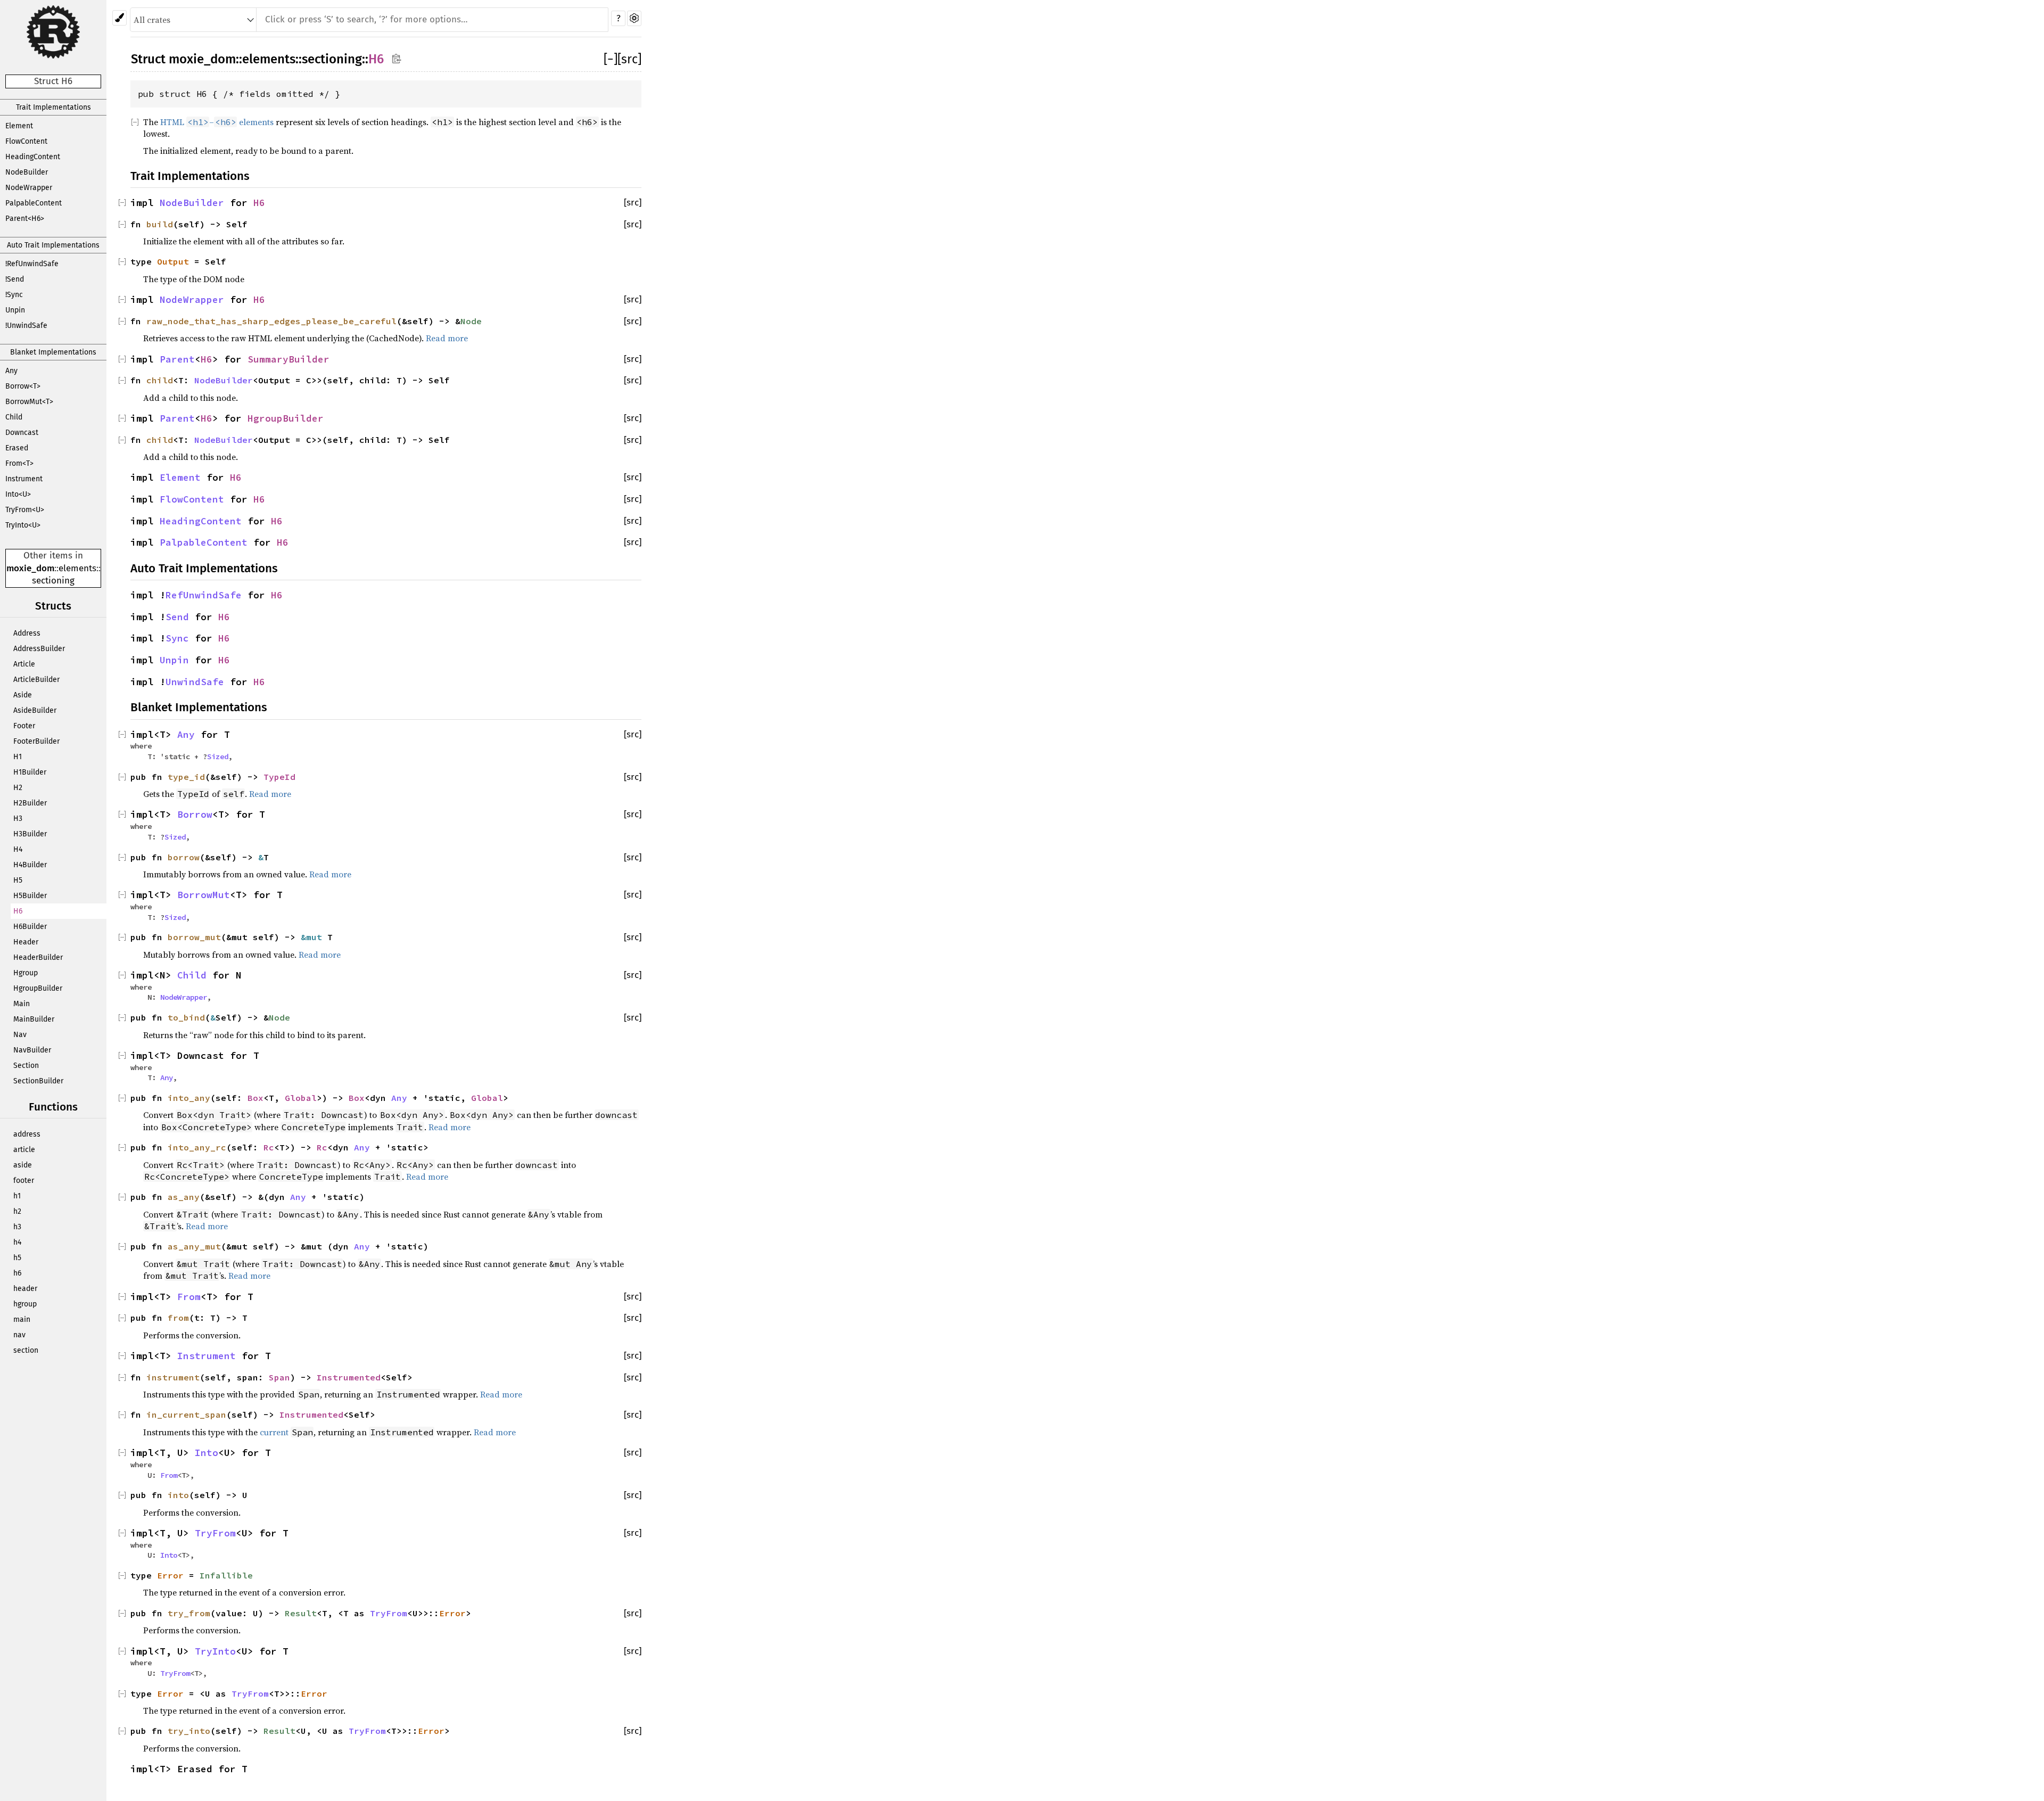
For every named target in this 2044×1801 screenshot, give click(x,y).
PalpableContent (34, 203)
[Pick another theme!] (119, 18)
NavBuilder (32, 1050)
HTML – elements (217, 122)
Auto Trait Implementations (53, 245)
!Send (15, 279)
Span (279, 1377)
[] (611, 59)
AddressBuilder (39, 649)
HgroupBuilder (38, 988)
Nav (20, 1035)
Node (471, 321)
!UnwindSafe (26, 326)
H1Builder (30, 772)
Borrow (195, 815)
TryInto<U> (23, 525)
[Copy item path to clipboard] (396, 58)
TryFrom (215, 1533)
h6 (17, 1273)
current (274, 1432)
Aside (23, 695)
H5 (18, 880)
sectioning (53, 581)
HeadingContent (33, 157)
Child (14, 417)
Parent (177, 359)
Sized (218, 756)
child (160, 380)
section (26, 1350)
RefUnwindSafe (204, 595)
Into (207, 1453)
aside (23, 1165)
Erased (17, 448)
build (160, 224)
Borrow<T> (23, 386)
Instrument (24, 479)
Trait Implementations (53, 107)
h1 (17, 1196)
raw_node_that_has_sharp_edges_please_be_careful (271, 321)
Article (24, 664)
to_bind (186, 1017)
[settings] (634, 18)
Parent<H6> (25, 219)
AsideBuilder (35, 710)
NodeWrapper (29, 188)
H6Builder (30, 927)
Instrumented (349, 1377)
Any (11, 371)
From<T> (19, 463)
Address (27, 633)
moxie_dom (30, 568)
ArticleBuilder (36, 680)
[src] (629, 59)
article (24, 1150)
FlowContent (26, 141)
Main (22, 1004)
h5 (17, 1258)
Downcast (22, 433)
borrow (184, 857)
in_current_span (186, 1415)
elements (77, 568)
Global (301, 1098)
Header (26, 942)
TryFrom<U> (25, 510)
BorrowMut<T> (29, 402)
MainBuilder (34, 1019)
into (178, 1495)
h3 (17, 1227)
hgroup (25, 1304)
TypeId (279, 777)
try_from (189, 1613)
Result (301, 1613)
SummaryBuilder (289, 359)
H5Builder (30, 896)
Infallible (226, 1575)
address (27, 1134)
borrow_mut (194, 937)
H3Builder (30, 834)
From (189, 1297)
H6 (18, 911)
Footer (24, 726)
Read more (447, 338)
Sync (177, 638)
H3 (18, 819)
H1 (18, 757)
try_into (189, 1731)
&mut (314, 937)
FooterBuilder (36, 741)
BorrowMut (204, 895)
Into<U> (18, 494)
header (25, 1289)
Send (177, 617)
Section (26, 1066)
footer (24, 1181)
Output (173, 261)
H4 (18, 849)
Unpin (15, 310)
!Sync (14, 295)
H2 (18, 788)
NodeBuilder (27, 172)
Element (19, 126)
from (178, 1318)
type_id (186, 777)
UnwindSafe (195, 682)
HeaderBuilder (38, 957)
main (22, 1319)
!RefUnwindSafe (32, 264)
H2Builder (30, 803)
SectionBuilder (38, 1081)
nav (19, 1335)
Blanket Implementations (53, 352)
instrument (173, 1377)
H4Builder (30, 865)
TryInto (215, 1651)
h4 (17, 1242)
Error (170, 1575)
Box (256, 1098)
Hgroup (26, 973)
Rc (269, 1147)
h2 (17, 1211)
